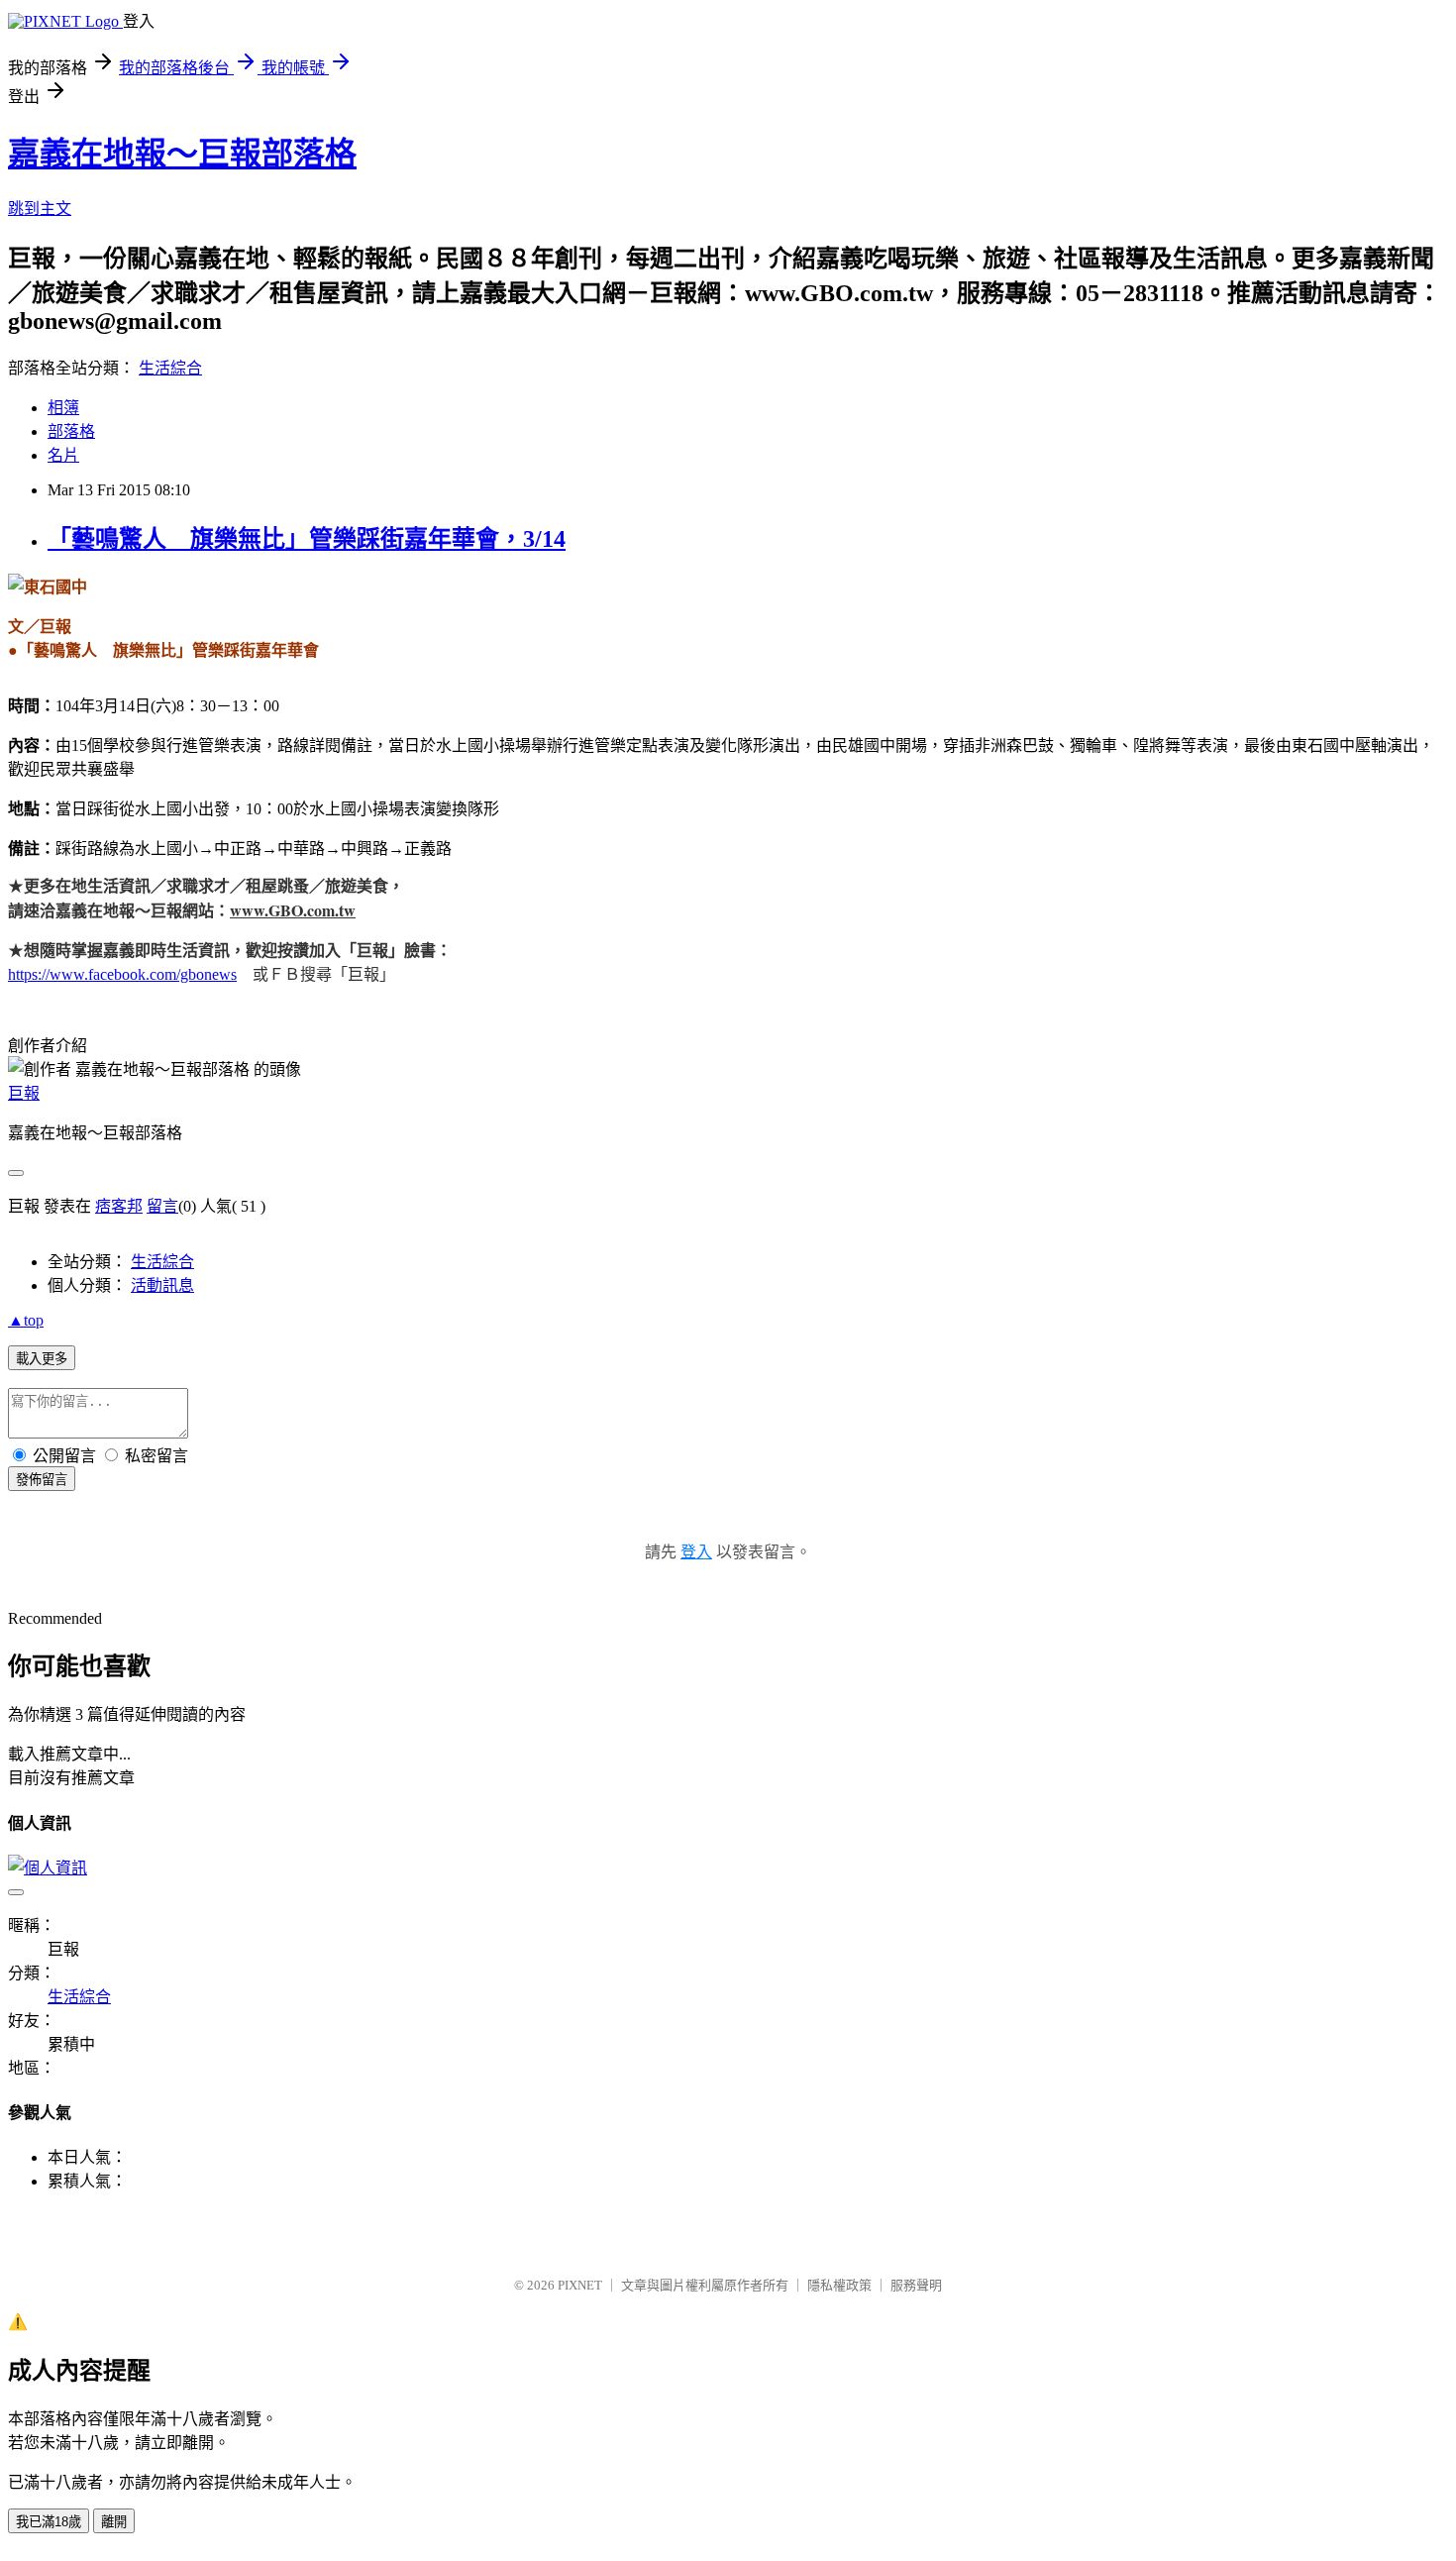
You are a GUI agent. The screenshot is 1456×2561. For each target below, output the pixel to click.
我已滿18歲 (49, 2522)
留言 (162, 1206)
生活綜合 (170, 368)
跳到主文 (40, 209)
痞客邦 (119, 1206)
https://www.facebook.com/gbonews (122, 974)
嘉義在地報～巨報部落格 (182, 154)
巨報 (24, 1093)
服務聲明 (916, 2285)
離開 (114, 2522)
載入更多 (42, 1359)
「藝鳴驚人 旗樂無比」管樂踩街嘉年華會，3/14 (307, 539)
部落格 (71, 431)
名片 (63, 455)
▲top (26, 1320)
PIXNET (580, 2285)
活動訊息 (162, 1285)
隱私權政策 (839, 2285)
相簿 (63, 408)
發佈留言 (42, 1480)
